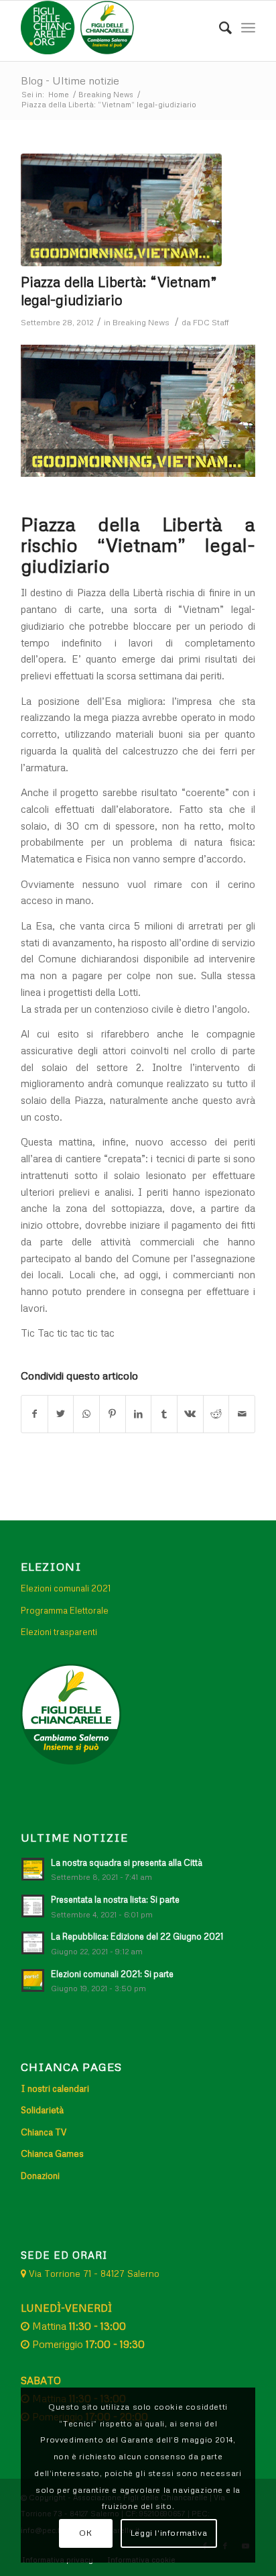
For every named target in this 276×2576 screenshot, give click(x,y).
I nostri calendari (55, 2088)
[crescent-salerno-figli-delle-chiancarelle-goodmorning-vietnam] (121, 210)
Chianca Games (52, 2153)
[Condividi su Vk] (190, 1414)
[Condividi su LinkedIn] (139, 1414)
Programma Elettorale (65, 1610)
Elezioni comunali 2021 (66, 1588)
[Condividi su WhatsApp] (86, 1414)
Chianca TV (44, 2132)
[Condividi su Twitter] (61, 1414)
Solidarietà (42, 2110)
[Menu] (248, 27)
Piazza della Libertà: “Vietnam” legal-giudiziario (119, 291)
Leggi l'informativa (169, 2533)
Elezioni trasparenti (59, 1632)
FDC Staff (211, 322)
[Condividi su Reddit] (216, 1414)
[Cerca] (219, 27)
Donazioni (40, 2176)
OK (85, 2533)
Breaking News (141, 322)
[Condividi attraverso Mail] (242, 1414)
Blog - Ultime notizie (70, 80)
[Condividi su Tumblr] (164, 1414)
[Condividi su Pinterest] (113, 1414)
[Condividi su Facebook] (34, 1414)
